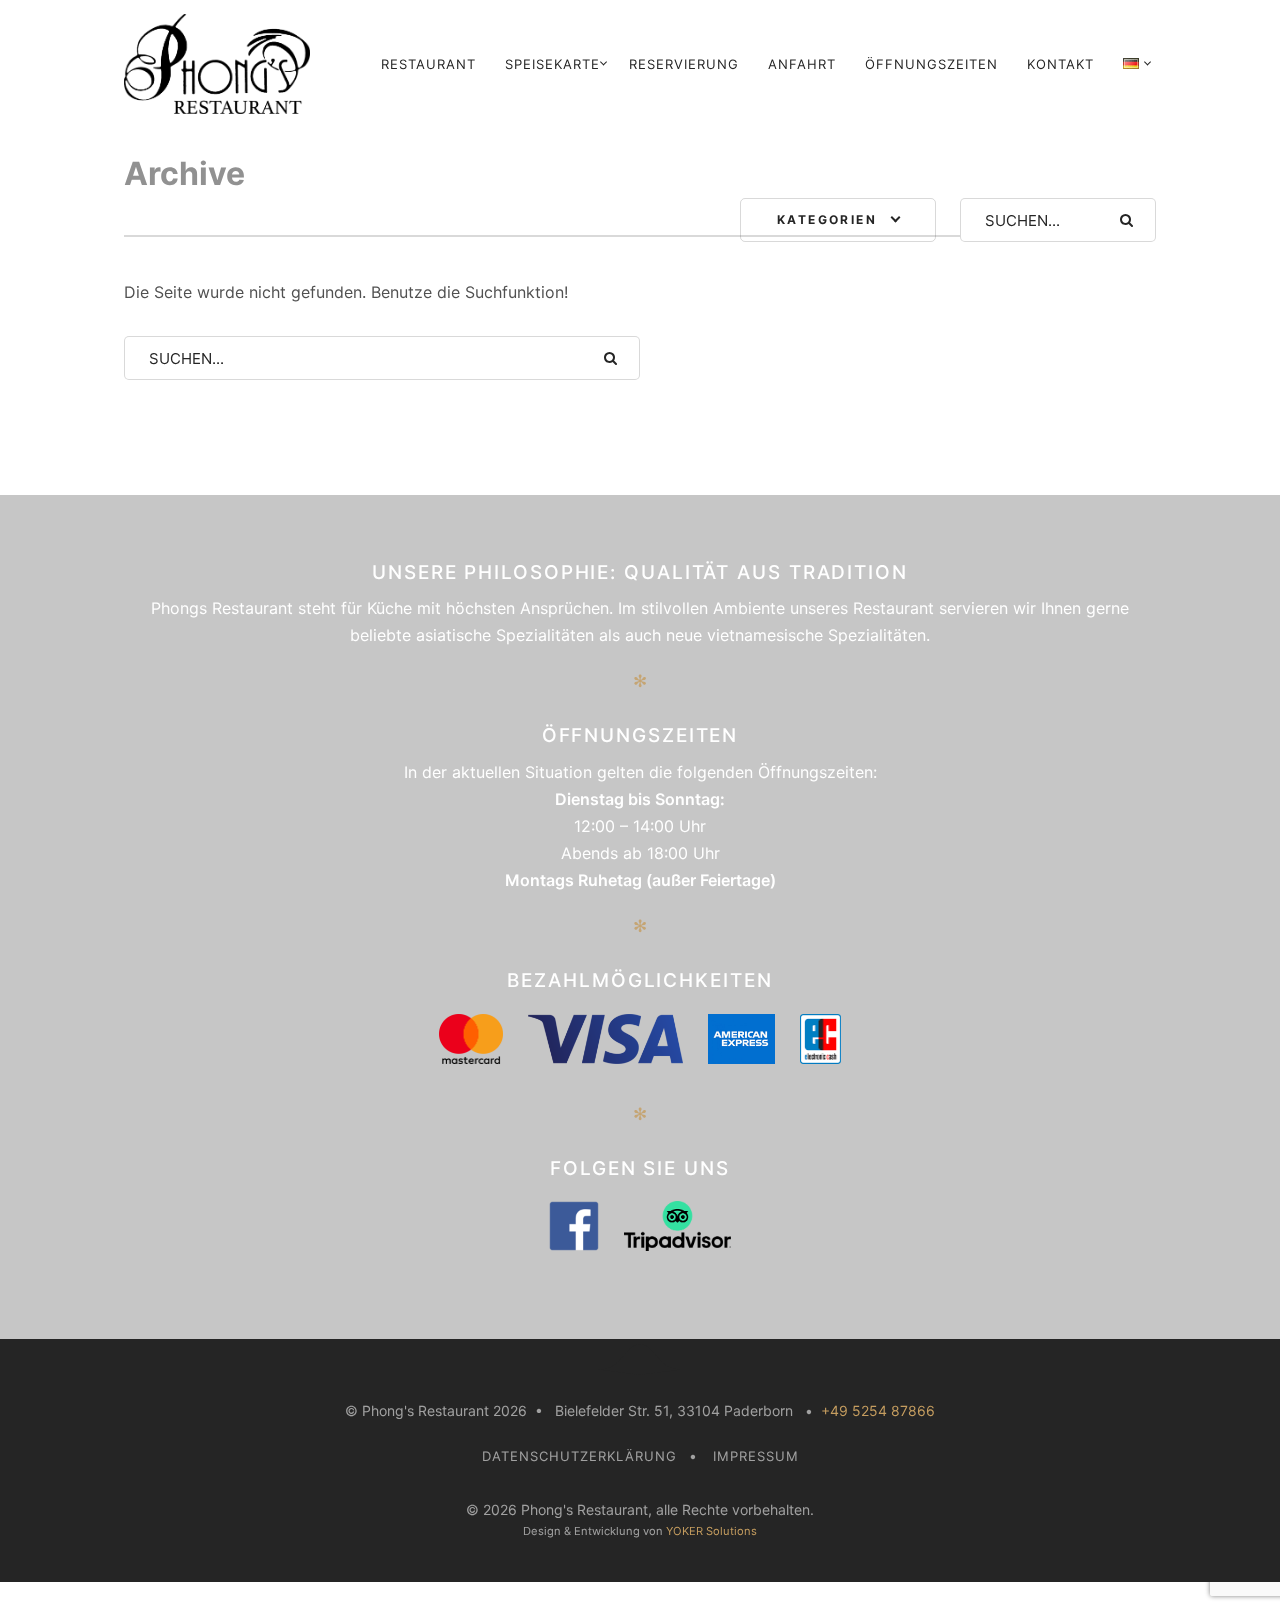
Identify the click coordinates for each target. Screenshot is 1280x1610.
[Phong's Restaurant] (222, 64)
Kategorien (827, 219)
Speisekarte (552, 64)
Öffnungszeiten (931, 64)
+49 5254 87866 (878, 1410)
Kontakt (1060, 64)
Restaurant (428, 64)
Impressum (756, 1456)
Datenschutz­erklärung (579, 1456)
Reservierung (684, 64)
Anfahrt (802, 64)
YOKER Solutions (711, 1531)
